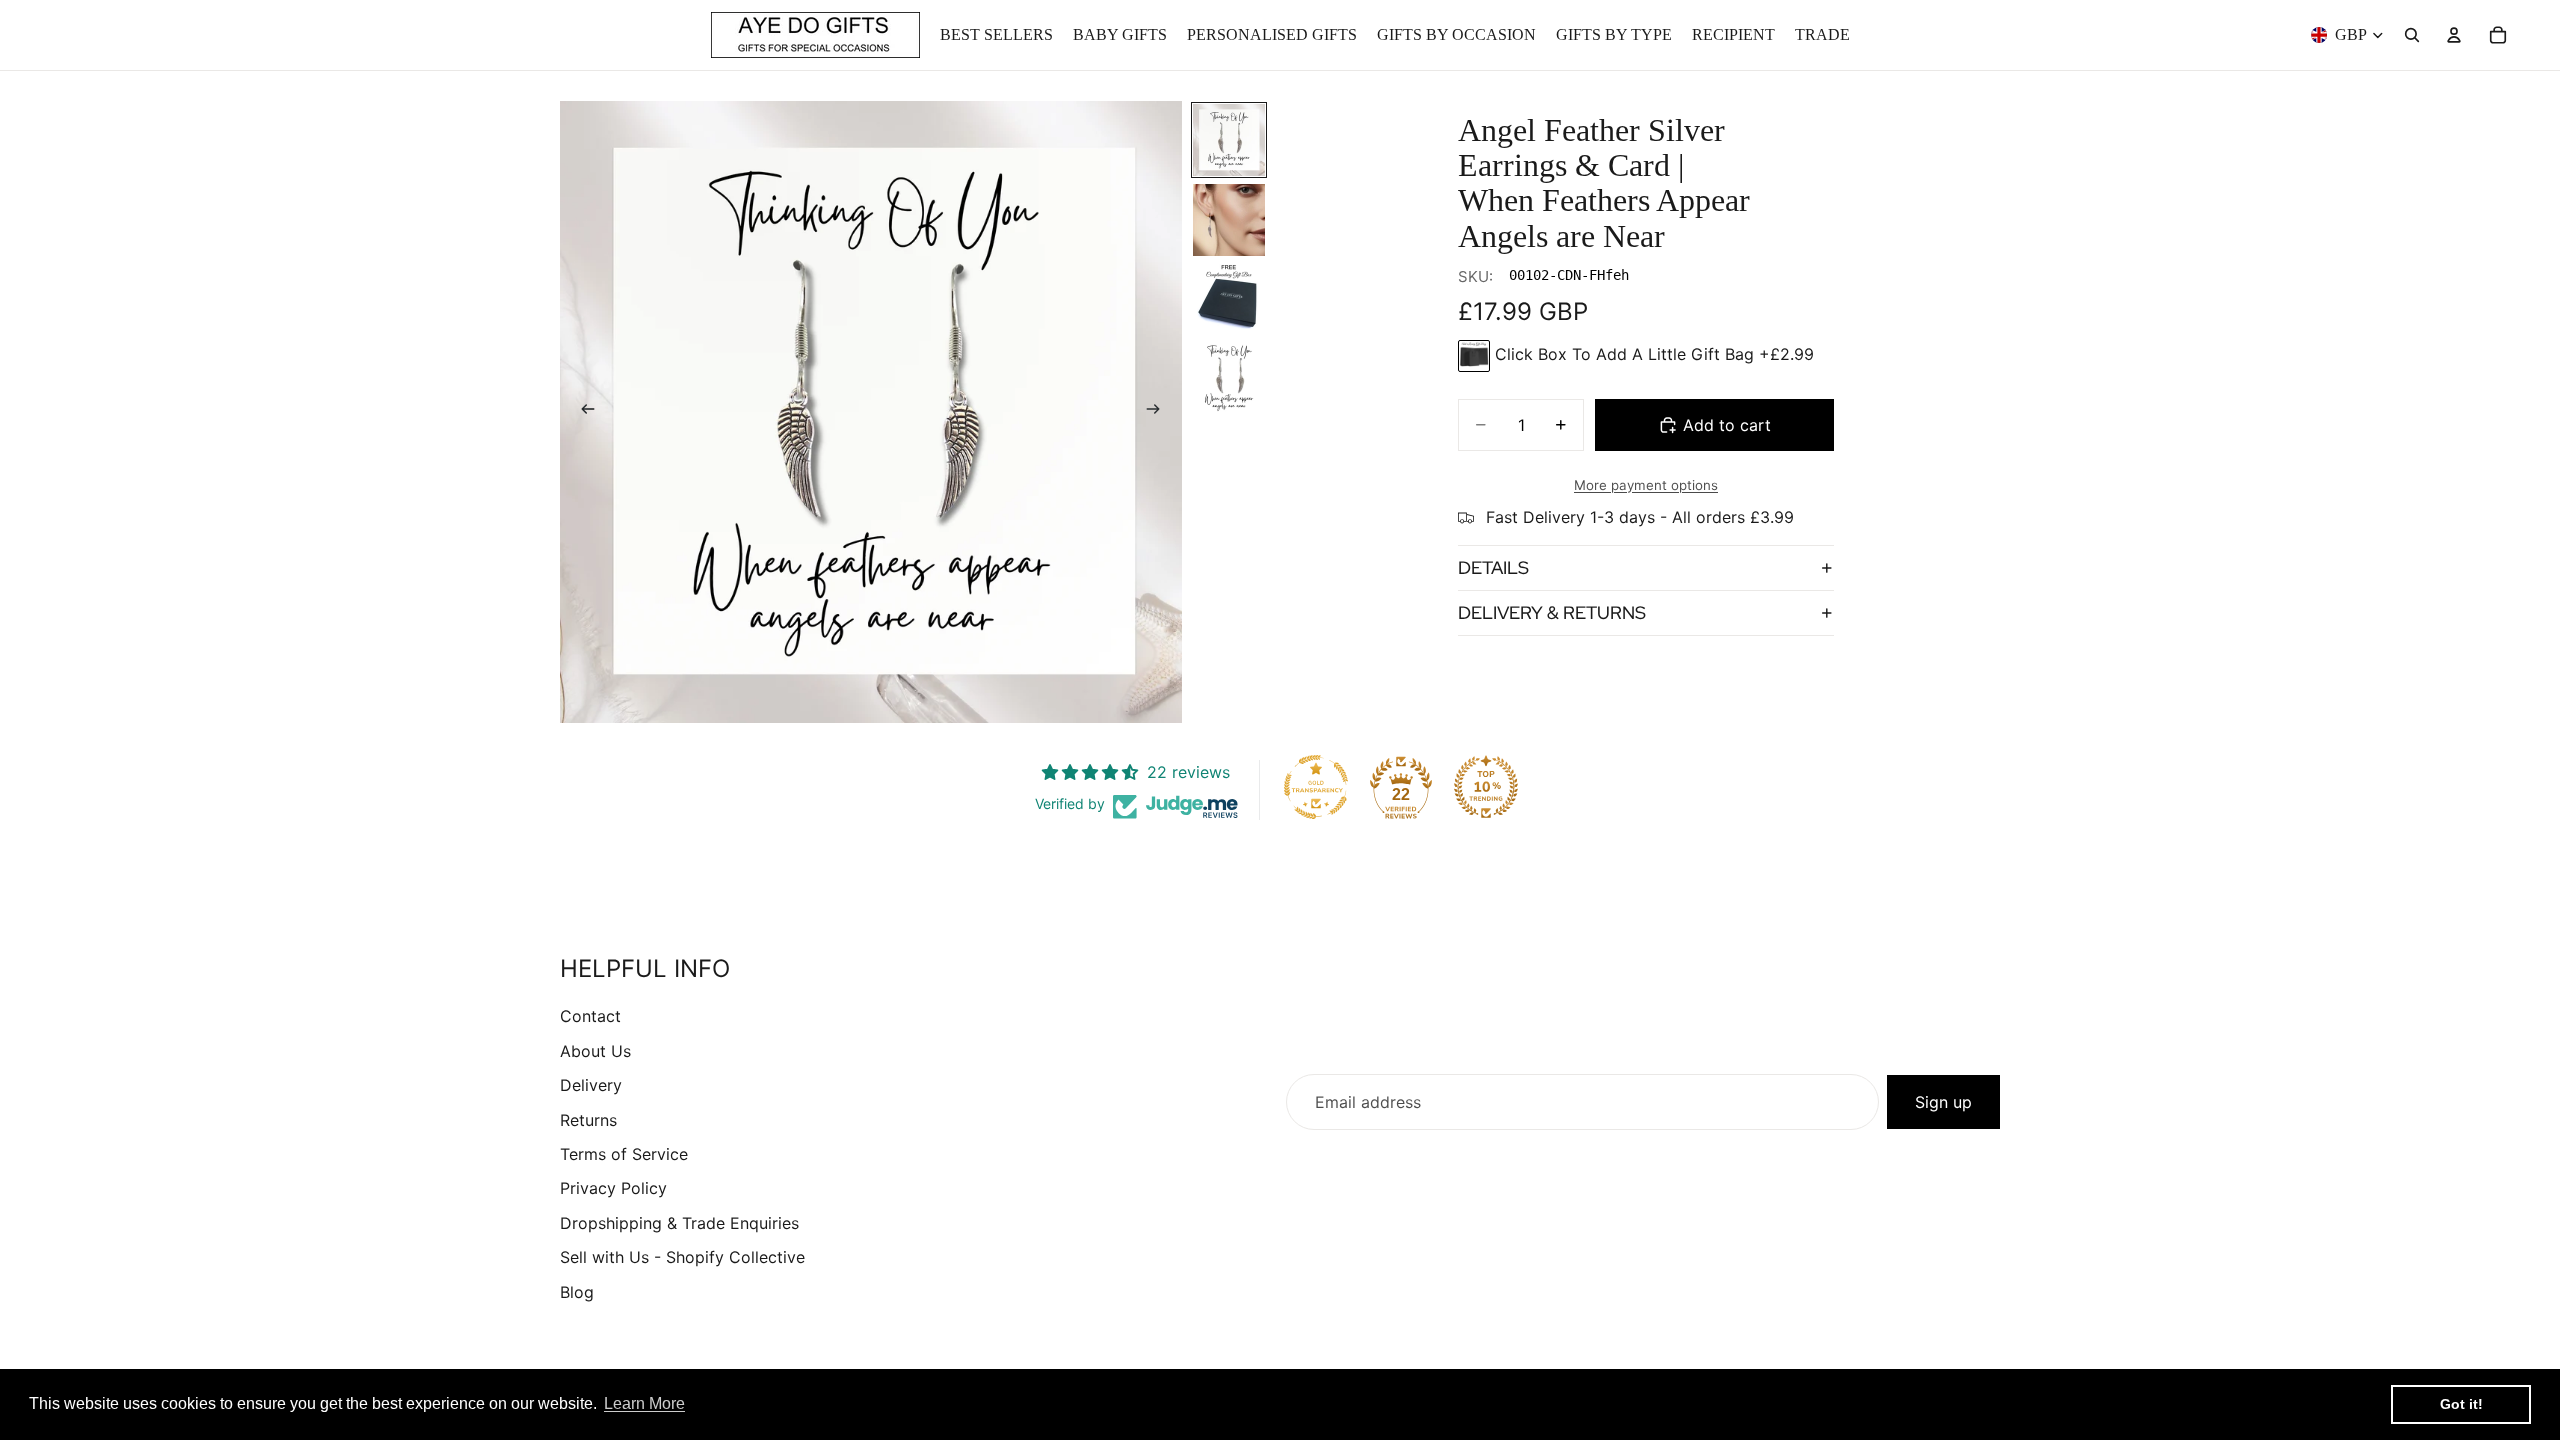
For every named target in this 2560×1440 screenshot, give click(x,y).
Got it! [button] (2461, 1404)
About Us (595, 1051)
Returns (588, 1120)
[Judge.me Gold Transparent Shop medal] (1316, 787)
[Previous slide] (582, 412)
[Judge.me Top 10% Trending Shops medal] (1486, 787)
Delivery (591, 1085)
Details (1493, 567)
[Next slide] (1160, 412)
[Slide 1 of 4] (1229, 140)
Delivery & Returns (1552, 612)
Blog (577, 1292)
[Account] (2454, 35)
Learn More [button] (644, 1403)
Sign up (1943, 1102)
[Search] (2412, 35)
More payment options (1646, 485)
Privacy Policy (613, 1188)
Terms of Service (624, 1154)
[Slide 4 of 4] (1229, 380)
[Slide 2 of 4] (1229, 220)
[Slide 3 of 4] (1229, 300)
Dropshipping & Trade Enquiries (679, 1223)
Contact (590, 1016)
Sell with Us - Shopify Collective (682, 1257)
